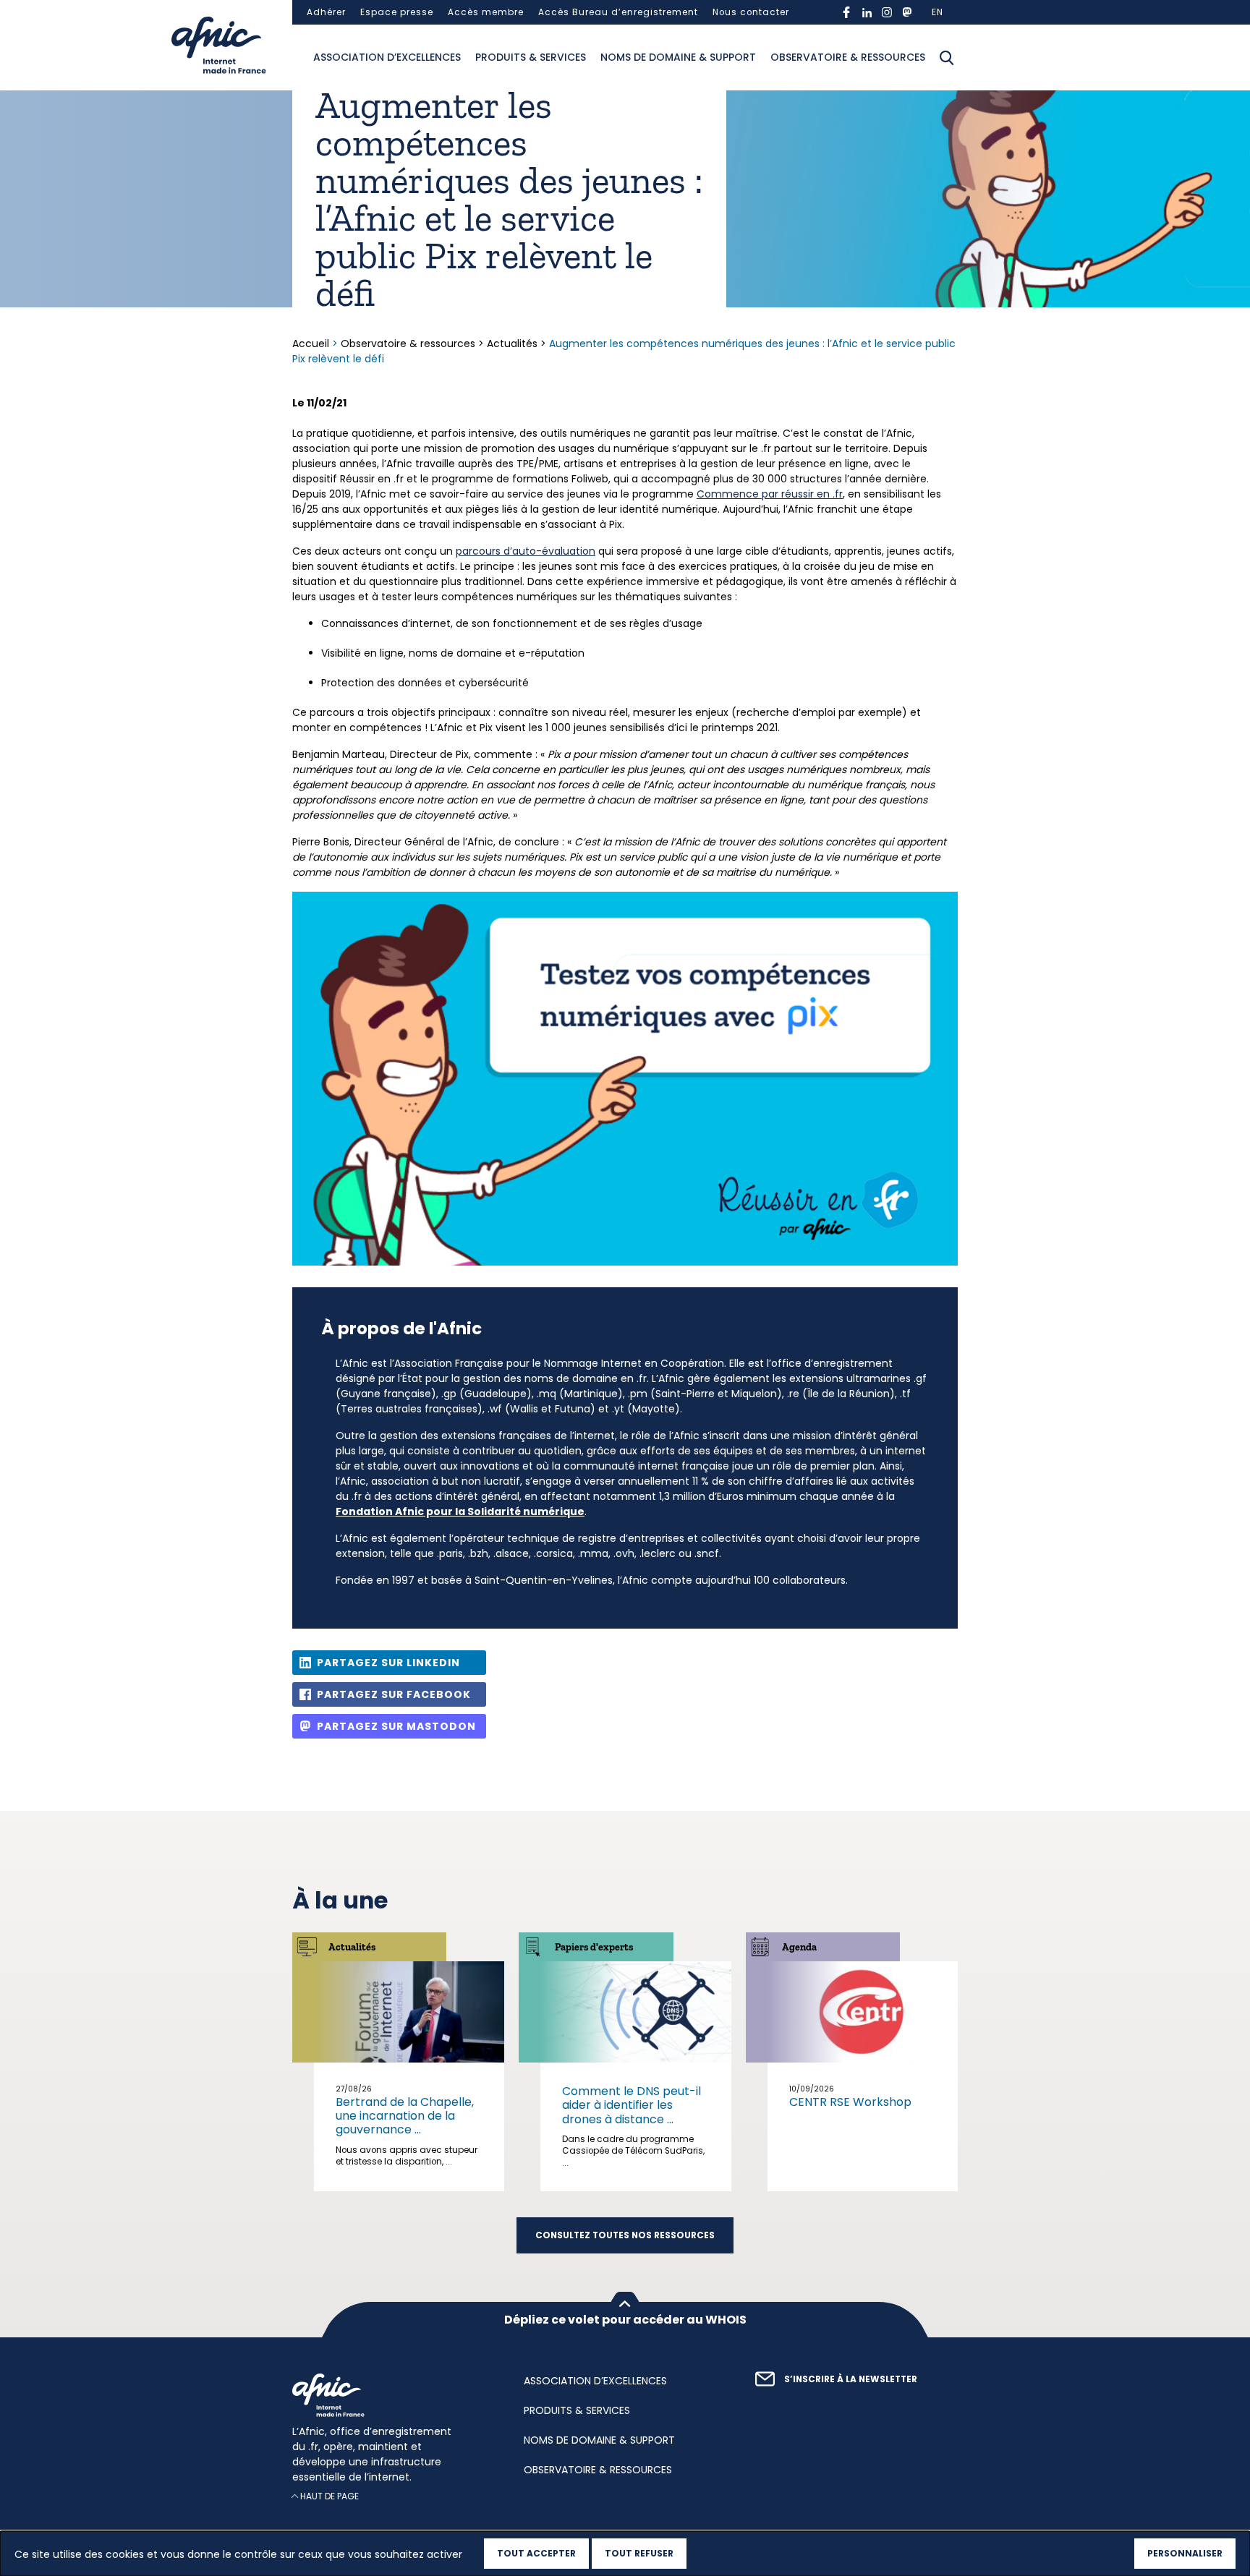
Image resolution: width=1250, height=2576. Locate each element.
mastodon (907, 12)
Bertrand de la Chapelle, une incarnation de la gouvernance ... (405, 2116)
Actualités (512, 344)
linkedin (867, 12)
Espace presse (397, 12)
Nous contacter (751, 12)
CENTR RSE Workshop (850, 2102)
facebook (846, 12)
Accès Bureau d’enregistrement (618, 12)
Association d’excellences (387, 57)
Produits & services (531, 57)
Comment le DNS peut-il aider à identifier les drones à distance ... (632, 2105)
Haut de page (329, 2496)
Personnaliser (1185, 2553)
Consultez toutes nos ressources (625, 2235)
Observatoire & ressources (848, 57)
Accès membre (486, 12)
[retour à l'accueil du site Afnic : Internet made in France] (394, 2395)
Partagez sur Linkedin (388, 1663)
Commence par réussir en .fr (770, 494)
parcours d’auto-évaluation (526, 551)
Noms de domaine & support (678, 57)
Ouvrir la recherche (947, 58)
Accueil (312, 344)
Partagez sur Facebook (394, 1694)
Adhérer (326, 12)
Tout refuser (639, 2553)
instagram (887, 12)
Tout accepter (536, 2553)
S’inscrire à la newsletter (851, 2379)
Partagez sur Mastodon (396, 1726)
